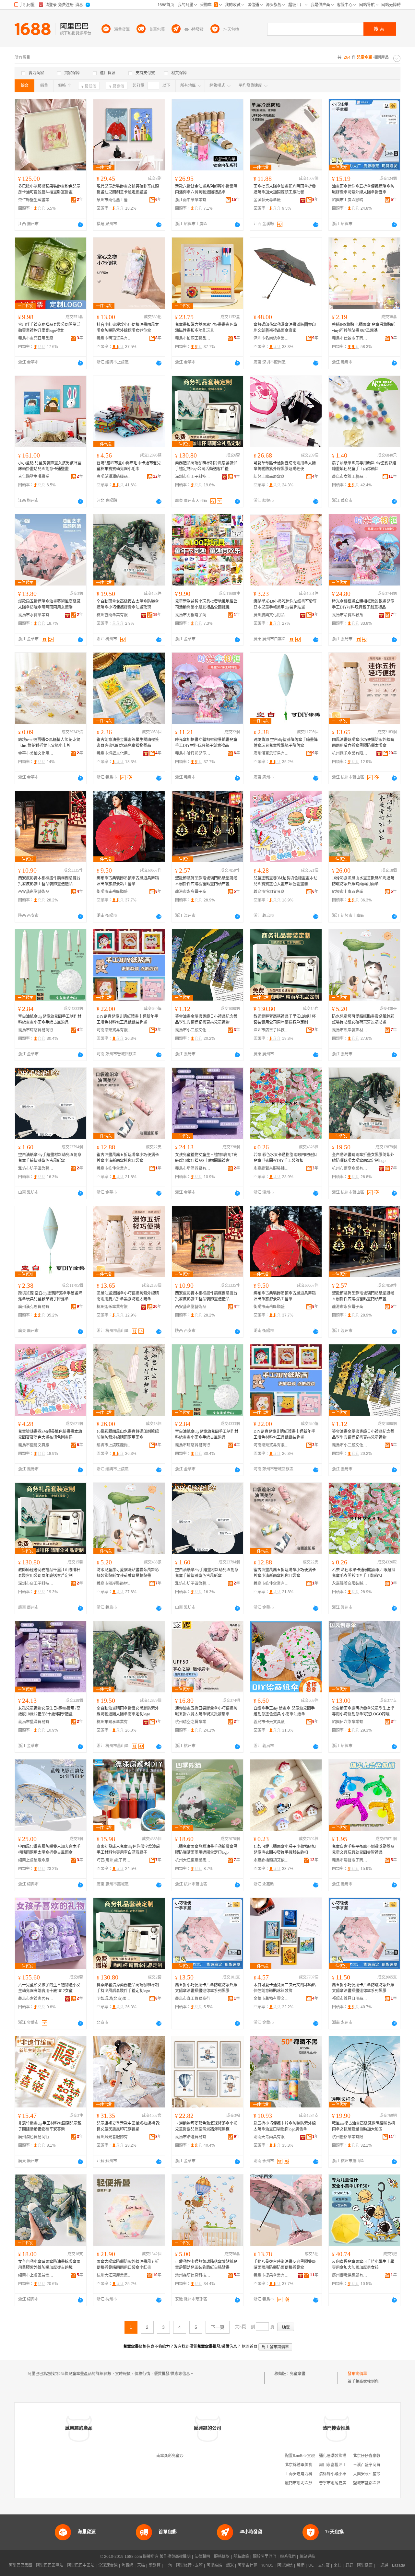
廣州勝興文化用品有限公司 (271, 615)
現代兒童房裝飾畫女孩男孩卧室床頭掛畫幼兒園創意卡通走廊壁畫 (128, 189)
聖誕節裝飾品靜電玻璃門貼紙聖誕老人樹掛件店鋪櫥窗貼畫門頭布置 (206, 881)
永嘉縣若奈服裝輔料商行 (271, 1168)
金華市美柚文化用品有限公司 (36, 753)
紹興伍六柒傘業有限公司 (350, 1722)
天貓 (141, 2565)
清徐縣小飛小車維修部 (338, 2474)
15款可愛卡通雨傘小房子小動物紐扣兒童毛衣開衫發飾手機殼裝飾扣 (285, 1850)
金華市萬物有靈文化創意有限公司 (271, 1999)
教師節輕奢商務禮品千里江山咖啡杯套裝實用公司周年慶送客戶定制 (285, 1019)
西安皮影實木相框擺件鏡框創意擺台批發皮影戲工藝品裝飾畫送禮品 (49, 881)
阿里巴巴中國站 (81, 2565)
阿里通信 (285, 2565)
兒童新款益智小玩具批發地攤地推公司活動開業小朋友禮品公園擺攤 (206, 604)
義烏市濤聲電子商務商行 (350, 1860)
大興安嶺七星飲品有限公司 (376, 2474)
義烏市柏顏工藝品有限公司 (193, 338)
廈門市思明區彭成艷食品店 (308, 2483)
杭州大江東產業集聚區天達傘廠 (193, 1860)
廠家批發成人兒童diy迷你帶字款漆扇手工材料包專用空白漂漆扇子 (128, 1850)
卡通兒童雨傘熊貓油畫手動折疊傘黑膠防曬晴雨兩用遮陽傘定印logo (206, 1850)
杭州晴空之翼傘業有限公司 (193, 1722)
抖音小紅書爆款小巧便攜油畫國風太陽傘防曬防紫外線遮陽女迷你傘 (128, 328)
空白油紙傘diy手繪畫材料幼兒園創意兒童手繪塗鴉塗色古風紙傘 (50, 1158)
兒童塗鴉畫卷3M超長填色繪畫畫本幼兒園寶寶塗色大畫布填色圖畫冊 (285, 881)
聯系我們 (288, 2557)
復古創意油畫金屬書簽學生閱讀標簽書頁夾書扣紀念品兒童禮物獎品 (128, 743)
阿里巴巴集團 (20, 2565)
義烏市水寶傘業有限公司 (36, 615)
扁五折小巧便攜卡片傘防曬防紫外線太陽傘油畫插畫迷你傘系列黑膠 (206, 1988)
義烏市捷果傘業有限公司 (271, 2275)
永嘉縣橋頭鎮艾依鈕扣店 (271, 1860)
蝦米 (230, 2565)
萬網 (301, 2565)
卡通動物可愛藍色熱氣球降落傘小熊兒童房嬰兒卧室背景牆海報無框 (206, 2126)
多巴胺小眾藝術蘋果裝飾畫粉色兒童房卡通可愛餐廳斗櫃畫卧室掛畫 (49, 189)
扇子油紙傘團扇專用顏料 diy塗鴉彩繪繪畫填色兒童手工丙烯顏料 (364, 466)
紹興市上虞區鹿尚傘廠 (350, 892)
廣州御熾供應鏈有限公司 (350, 2275)
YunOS (267, 2565)
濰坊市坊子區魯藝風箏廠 (36, 1168)
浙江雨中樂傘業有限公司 (193, 200)
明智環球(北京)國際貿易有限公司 (114, 1999)
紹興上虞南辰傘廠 (269, 477)
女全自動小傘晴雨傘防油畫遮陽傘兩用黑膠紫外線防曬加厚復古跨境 (49, 2265)
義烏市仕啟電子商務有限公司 (350, 338)
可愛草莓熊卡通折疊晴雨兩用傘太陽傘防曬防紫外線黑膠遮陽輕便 (285, 466)
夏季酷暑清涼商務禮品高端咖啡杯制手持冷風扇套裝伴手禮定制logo (128, 1988)
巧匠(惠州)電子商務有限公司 (114, 1860)
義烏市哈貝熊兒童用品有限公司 (193, 753)
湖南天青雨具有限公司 (271, 2137)
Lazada (399, 2565)
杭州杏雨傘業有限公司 (114, 615)
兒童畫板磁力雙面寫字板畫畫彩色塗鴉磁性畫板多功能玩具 (206, 328)
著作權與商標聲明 (175, 2557)
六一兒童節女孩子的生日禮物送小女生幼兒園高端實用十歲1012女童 (49, 1988)
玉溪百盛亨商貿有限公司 (374, 2465)
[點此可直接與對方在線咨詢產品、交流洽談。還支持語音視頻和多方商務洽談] (80, 225)
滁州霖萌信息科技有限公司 (193, 2275)
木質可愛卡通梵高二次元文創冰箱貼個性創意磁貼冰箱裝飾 (285, 1988)
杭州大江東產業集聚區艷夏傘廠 (114, 2275)
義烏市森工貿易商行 (193, 1999)
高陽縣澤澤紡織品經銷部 (114, 477)
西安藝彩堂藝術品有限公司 (36, 892)
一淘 (168, 2565)
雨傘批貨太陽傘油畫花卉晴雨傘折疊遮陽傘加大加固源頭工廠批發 (285, 189)
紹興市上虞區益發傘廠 (36, 2275)
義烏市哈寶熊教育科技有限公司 (350, 615)
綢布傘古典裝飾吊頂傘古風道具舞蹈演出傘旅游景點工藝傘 (128, 881)
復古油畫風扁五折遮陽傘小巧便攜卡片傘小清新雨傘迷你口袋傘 (128, 1158)
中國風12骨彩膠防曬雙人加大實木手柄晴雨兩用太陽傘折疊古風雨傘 (49, 1850)
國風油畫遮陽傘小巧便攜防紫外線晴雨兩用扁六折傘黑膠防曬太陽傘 (363, 743)
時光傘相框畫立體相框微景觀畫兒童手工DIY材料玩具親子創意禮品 (363, 604)
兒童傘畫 (298, 2374)
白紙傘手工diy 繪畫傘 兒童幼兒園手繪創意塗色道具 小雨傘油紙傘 (284, 1711)
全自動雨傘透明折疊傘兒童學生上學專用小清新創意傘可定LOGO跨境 (363, 1711)
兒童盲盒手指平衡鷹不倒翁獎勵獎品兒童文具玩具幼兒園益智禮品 (363, 1850)
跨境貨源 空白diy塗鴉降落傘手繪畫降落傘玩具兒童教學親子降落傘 (286, 743)
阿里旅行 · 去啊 (189, 2565)
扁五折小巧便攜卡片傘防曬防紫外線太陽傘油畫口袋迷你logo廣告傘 (285, 2126)
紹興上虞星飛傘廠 (34, 1860)
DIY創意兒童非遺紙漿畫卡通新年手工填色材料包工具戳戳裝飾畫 (127, 1019)
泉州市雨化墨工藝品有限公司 (114, 200)
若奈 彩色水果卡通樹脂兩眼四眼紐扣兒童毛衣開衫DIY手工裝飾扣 (285, 1158)
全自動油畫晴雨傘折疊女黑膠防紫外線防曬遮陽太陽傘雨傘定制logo (363, 1158)
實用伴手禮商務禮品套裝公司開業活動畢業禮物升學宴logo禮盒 (49, 328)
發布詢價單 (357, 2374)
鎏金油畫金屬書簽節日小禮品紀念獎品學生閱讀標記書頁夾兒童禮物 (206, 1019)
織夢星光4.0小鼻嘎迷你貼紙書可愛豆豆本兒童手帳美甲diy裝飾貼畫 (285, 604)
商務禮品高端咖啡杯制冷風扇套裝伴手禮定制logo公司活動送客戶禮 (206, 466)
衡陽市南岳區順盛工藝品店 (114, 892)
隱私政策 (241, 2557)
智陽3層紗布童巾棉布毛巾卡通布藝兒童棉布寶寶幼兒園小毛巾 (129, 466)
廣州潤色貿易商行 (34, 2137)
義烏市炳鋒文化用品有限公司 (114, 753)
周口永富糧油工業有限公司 (342, 2465)
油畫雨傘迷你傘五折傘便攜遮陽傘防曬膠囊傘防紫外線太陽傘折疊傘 (363, 189)
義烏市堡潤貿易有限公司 (193, 1168)
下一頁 (218, 2327)
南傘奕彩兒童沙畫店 (174, 2456)
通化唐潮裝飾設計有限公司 (342, 2456)
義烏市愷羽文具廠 (269, 892)
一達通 (382, 2565)
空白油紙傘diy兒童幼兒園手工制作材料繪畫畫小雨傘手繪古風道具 (50, 1019)
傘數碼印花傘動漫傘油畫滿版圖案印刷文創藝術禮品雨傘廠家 (285, 328)
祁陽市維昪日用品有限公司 (350, 1999)
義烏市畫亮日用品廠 (36, 338)
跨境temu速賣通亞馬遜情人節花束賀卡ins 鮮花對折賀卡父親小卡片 (49, 743)
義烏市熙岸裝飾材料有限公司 (350, 1030)
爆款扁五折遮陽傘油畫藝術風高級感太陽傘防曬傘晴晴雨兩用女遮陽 (49, 604)
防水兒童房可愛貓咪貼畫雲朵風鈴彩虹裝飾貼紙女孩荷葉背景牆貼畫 (363, 1019)
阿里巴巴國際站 (50, 2565)
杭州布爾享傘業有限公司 (350, 1168)
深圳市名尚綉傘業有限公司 (271, 338)
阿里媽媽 (214, 2565)
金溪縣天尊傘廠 (267, 200)
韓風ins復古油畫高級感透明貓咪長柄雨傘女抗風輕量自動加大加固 (363, 2126)
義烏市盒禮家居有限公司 (36, 1999)
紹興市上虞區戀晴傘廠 (350, 200)
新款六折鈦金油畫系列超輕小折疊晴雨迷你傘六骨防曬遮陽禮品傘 (206, 189)
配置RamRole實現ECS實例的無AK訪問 (318, 2456)
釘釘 (349, 2565)
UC (311, 2565)
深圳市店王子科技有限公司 (193, 477)
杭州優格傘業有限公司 (350, 2137)
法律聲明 (202, 2557)
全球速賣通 (108, 2565)
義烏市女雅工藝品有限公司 (350, 477)
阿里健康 (365, 2565)
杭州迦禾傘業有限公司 (350, 753)
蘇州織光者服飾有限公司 (114, 2137)
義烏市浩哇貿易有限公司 (193, 2137)
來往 (338, 2565)
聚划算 (155, 2565)
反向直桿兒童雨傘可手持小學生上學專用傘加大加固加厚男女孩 (363, 2265)
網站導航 (307, 2557)
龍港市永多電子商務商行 (193, 892)
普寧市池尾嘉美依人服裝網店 (344, 2483)
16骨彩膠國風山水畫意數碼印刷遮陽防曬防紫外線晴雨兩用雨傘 (363, 881)
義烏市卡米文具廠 (269, 1722)
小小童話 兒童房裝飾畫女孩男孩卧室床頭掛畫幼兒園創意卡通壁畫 (50, 466)
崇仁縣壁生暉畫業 (34, 200)
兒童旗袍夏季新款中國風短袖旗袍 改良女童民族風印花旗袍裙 (128, 2126)
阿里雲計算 (247, 2565)
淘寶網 (127, 2565)
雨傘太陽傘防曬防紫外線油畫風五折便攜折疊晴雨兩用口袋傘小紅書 (128, 2265)
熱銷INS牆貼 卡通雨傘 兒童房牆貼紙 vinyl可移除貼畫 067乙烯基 (363, 328)
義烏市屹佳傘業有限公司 (114, 1168)
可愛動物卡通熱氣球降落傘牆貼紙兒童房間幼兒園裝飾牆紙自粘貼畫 (206, 2265)
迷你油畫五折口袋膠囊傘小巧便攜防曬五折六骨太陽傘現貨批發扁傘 (206, 1711)
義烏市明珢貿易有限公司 (114, 338)
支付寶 (324, 2565)
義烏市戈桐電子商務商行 (193, 615)
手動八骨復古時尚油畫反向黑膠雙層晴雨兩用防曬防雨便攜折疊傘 (285, 2265)
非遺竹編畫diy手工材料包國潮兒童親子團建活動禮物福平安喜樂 (50, 2126)
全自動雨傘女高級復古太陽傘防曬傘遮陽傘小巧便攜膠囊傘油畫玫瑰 (128, 604)
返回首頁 (250, 2347)
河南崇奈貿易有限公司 (114, 1030)
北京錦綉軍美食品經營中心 (308, 2465)
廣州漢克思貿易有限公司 (271, 753)
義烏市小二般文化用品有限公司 (193, 1030)
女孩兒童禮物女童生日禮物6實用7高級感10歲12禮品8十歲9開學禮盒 (206, 1158)
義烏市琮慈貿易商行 (36, 1030)
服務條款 (222, 2557)
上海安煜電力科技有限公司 (308, 2474)
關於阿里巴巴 (265, 2557)
